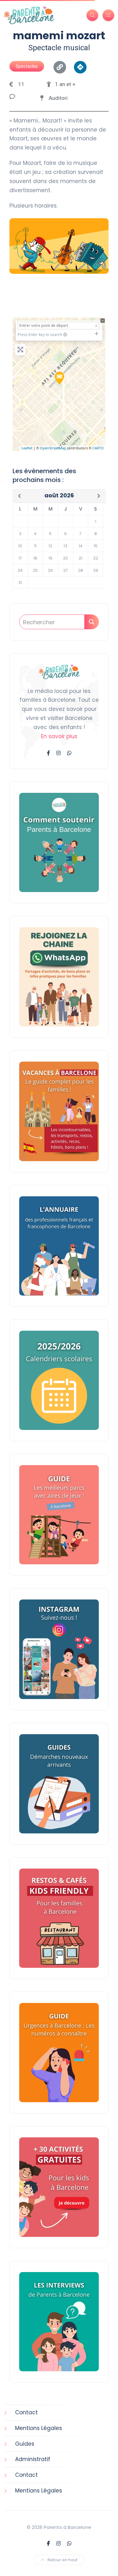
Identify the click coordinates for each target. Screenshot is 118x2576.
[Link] (60, 67)
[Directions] (80, 67)
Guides (25, 2444)
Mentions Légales (39, 2428)
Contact (26, 2412)
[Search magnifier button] (91, 622)
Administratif (33, 2459)
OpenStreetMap (53, 448)
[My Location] (65, 335)
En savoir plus (59, 736)
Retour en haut (62, 2560)
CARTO (98, 448)
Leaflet (27, 448)
